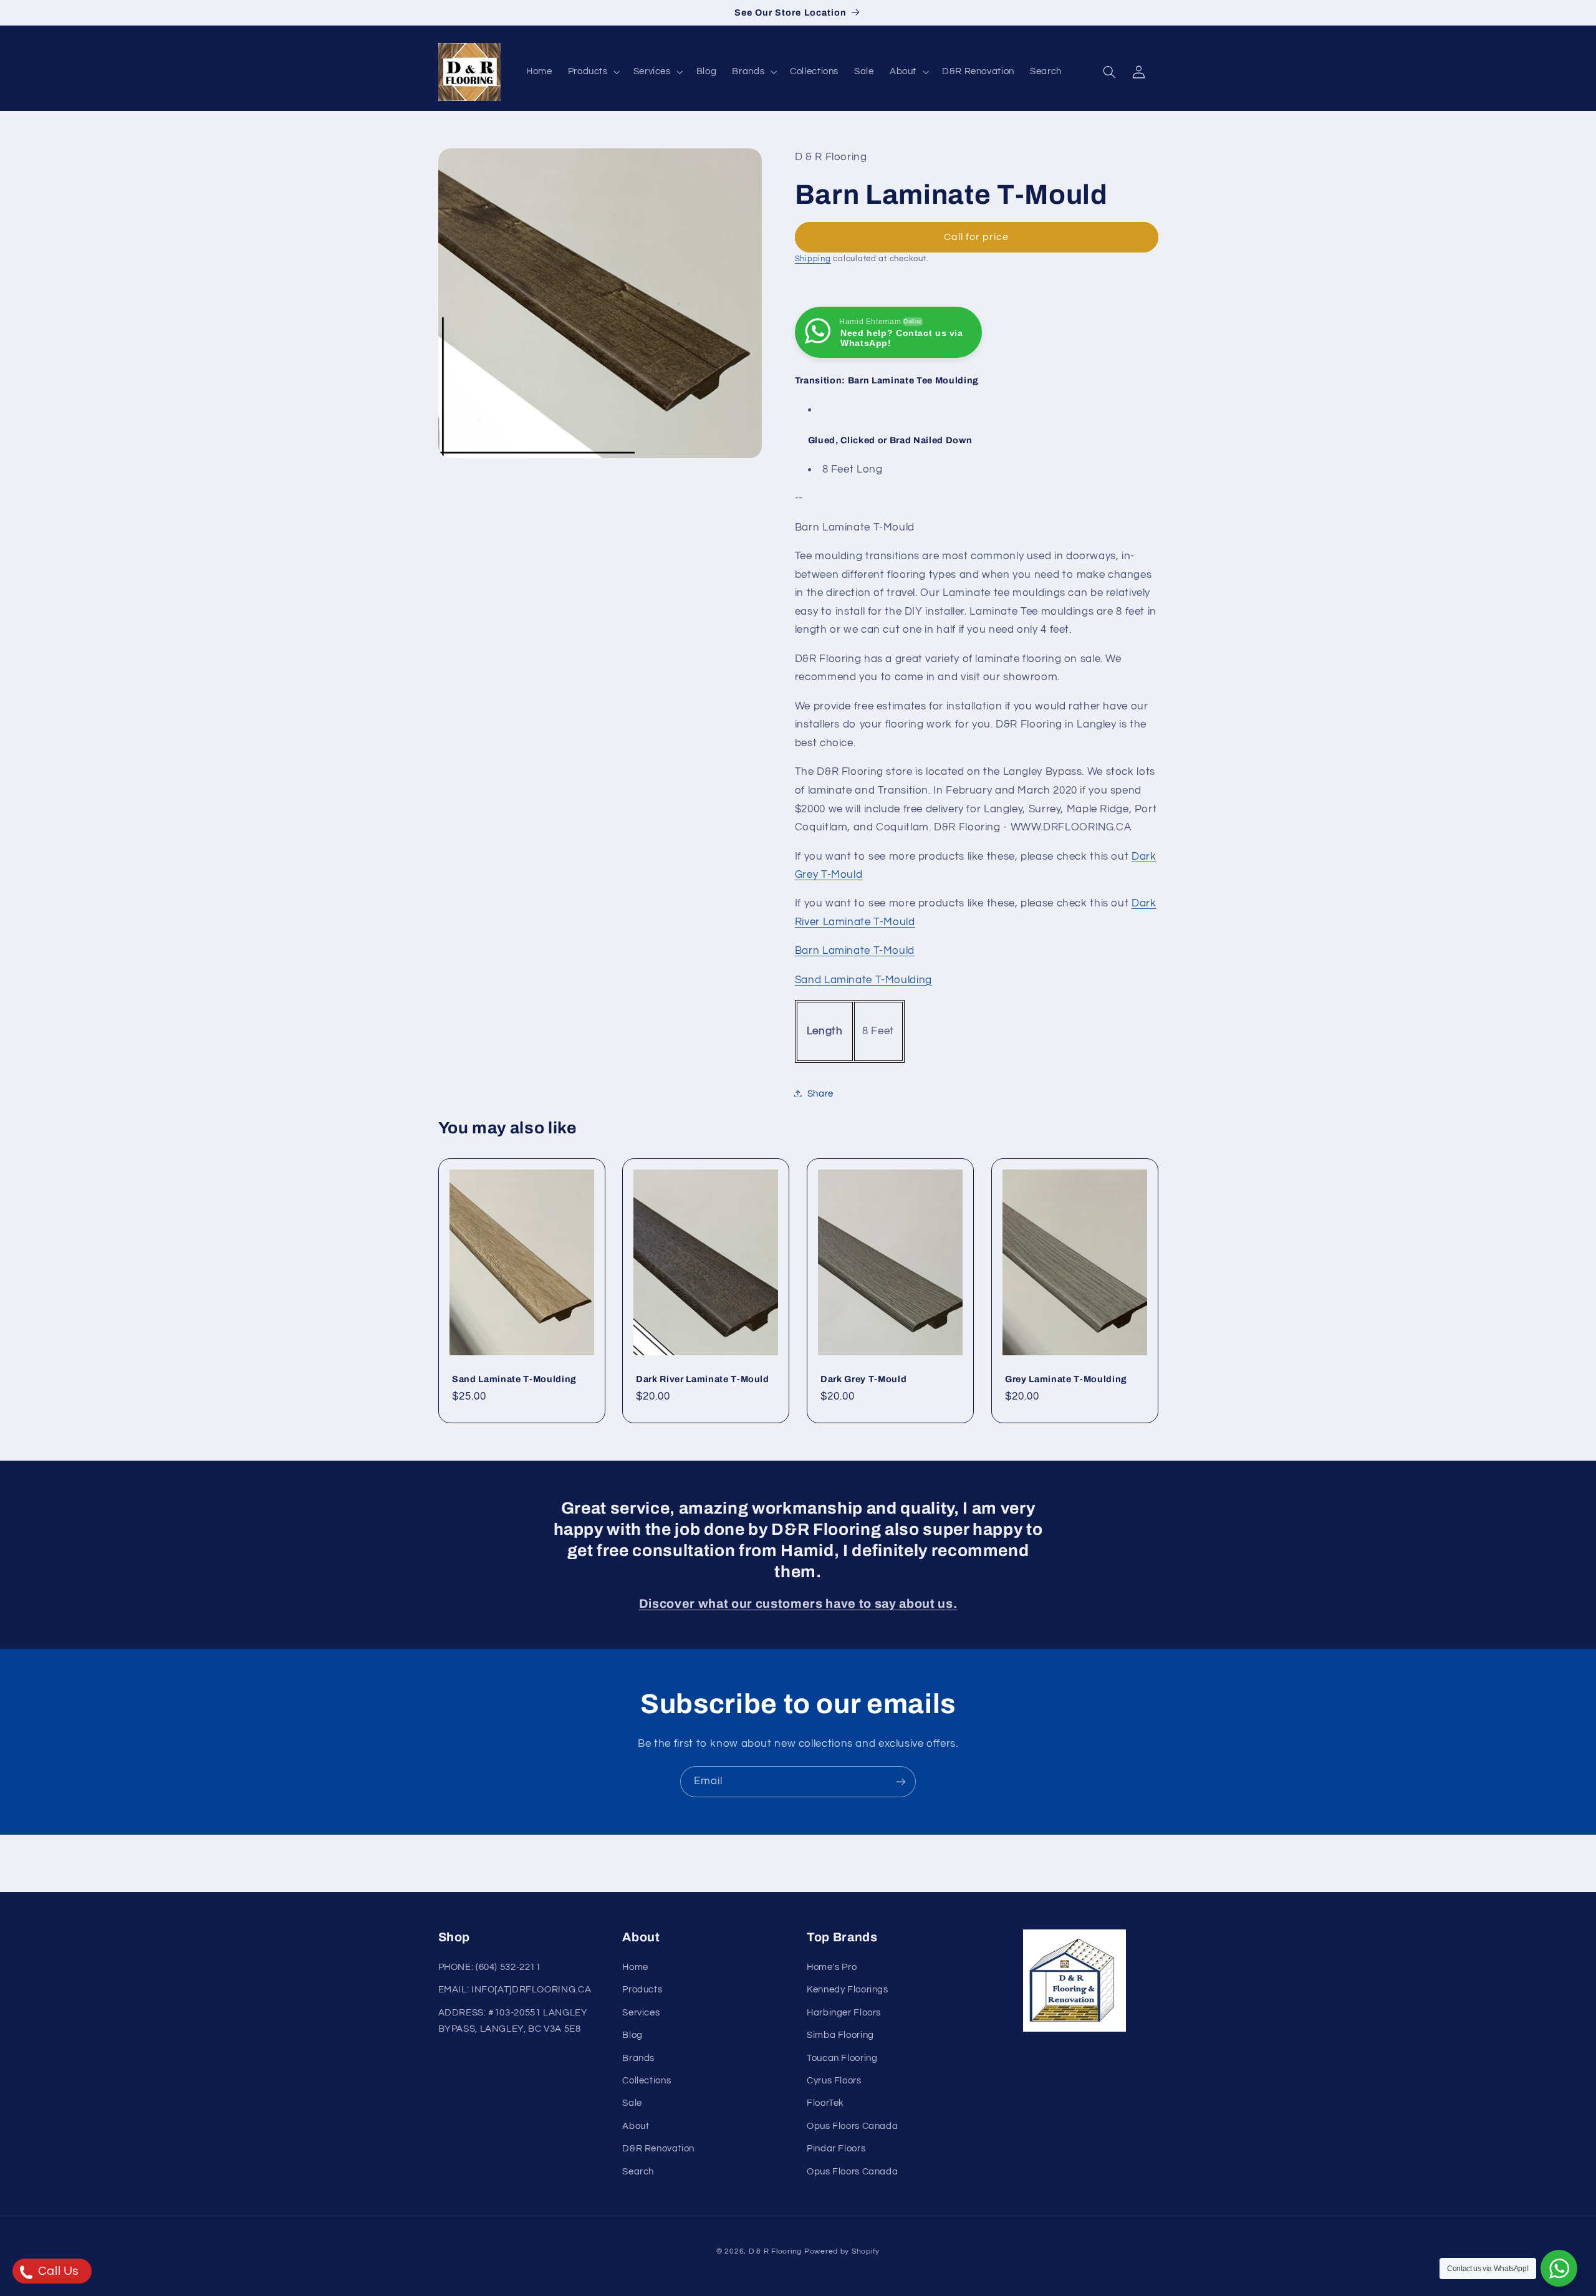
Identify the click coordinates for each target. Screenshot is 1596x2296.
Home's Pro (832, 1967)
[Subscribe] (901, 1781)
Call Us (57, 2271)
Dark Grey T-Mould (863, 1379)
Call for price (977, 237)
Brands (638, 2058)
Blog (632, 2035)
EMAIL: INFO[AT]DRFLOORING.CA (515, 1990)
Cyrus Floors (834, 2081)
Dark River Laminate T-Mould (703, 1379)
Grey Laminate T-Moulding (1066, 1379)
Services (641, 2013)
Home (635, 1967)
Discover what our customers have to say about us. (798, 1604)
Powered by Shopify (842, 2251)
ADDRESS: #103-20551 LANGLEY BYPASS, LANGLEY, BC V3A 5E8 (513, 2021)
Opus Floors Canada (852, 2126)
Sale (632, 2103)
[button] (593, 72)
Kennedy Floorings (848, 1990)
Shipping (813, 259)
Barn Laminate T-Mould (855, 951)
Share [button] (820, 1093)
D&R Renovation (658, 2149)
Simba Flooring (840, 2035)
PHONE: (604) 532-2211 (490, 1967)
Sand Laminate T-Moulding (863, 979)
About (636, 2126)
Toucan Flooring (842, 2058)
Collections (647, 2081)
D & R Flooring (775, 2251)
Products (642, 1990)
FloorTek (825, 2103)
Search (638, 2172)
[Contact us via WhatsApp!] (1559, 2268)
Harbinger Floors (844, 2013)
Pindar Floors (836, 2149)
